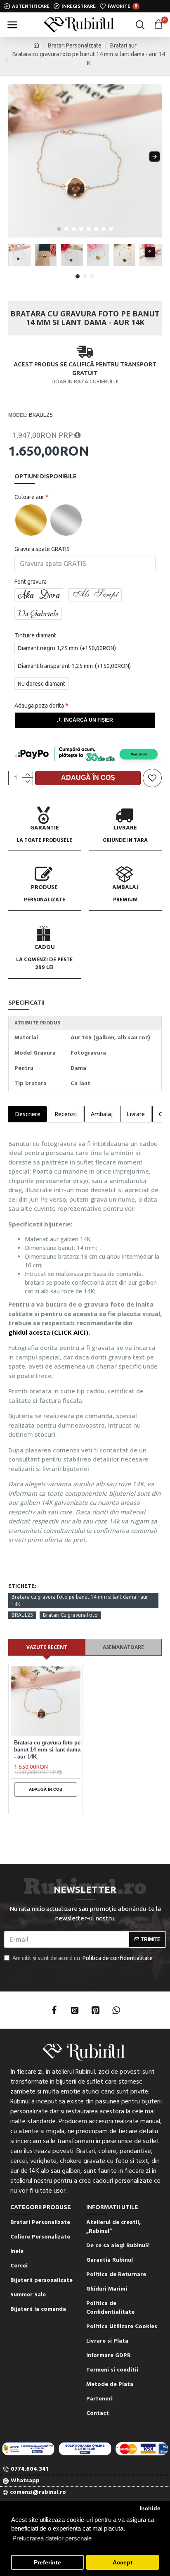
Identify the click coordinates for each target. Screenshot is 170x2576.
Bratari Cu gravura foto (70, 1615)
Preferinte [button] (47, 2563)
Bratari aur (123, 45)
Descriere (28, 1114)
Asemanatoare (123, 1647)
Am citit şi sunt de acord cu (83, 1958)
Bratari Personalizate (75, 45)
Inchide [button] (150, 2508)
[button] (15, 157)
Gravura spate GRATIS (42, 549)
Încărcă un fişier (89, 720)
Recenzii (66, 1114)
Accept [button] (123, 2563)
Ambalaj (102, 1114)
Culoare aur (29, 497)
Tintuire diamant (35, 635)
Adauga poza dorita (39, 706)
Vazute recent (47, 1647)
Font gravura (31, 582)
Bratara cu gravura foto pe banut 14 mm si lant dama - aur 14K (80, 1600)
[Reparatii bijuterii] (142, 2449)
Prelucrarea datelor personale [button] (52, 2538)
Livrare (136, 1114)
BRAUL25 (22, 1615)
